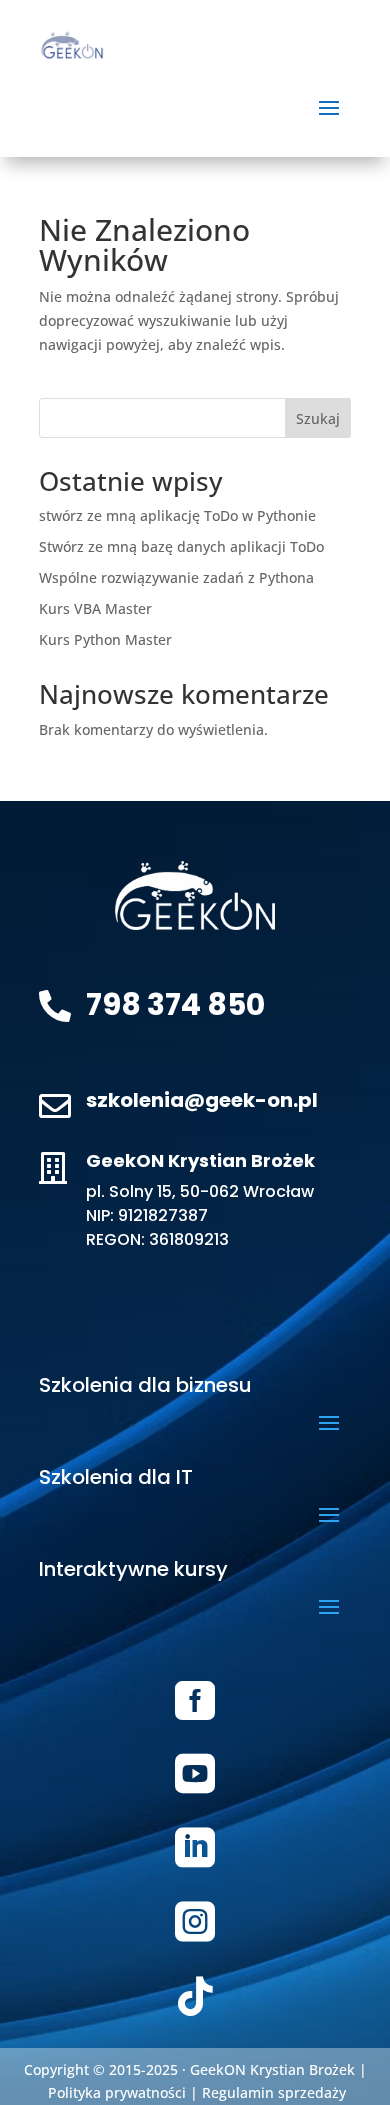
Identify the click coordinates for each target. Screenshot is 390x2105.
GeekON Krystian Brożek (272, 2069)
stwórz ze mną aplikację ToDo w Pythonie (177, 515)
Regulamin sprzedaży (274, 2092)
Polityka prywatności (117, 2092)
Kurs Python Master (105, 639)
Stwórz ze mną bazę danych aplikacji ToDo (181, 546)
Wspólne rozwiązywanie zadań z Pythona (176, 577)
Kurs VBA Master (95, 608)
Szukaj (318, 418)
